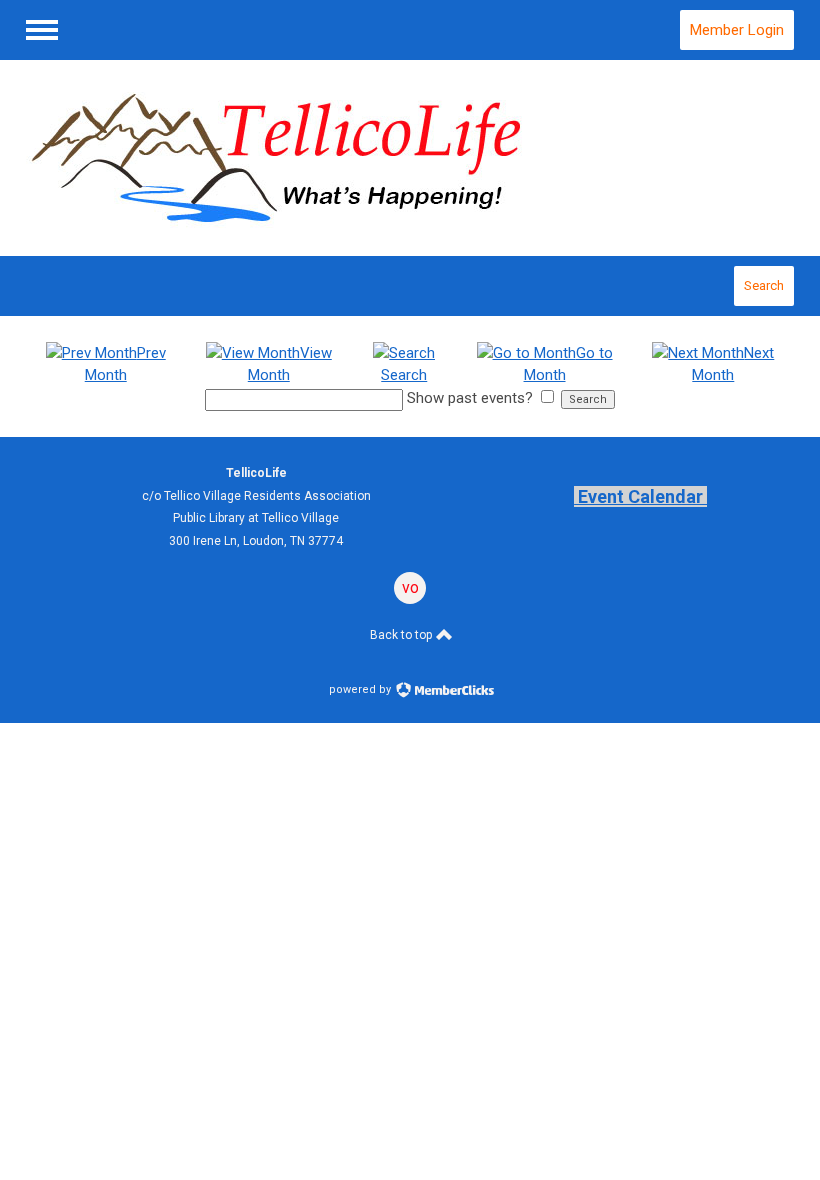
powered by (361, 689)
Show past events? (470, 398)
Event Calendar (640, 496)
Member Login (737, 30)
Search (764, 285)
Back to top (402, 635)
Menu (42, 30)
